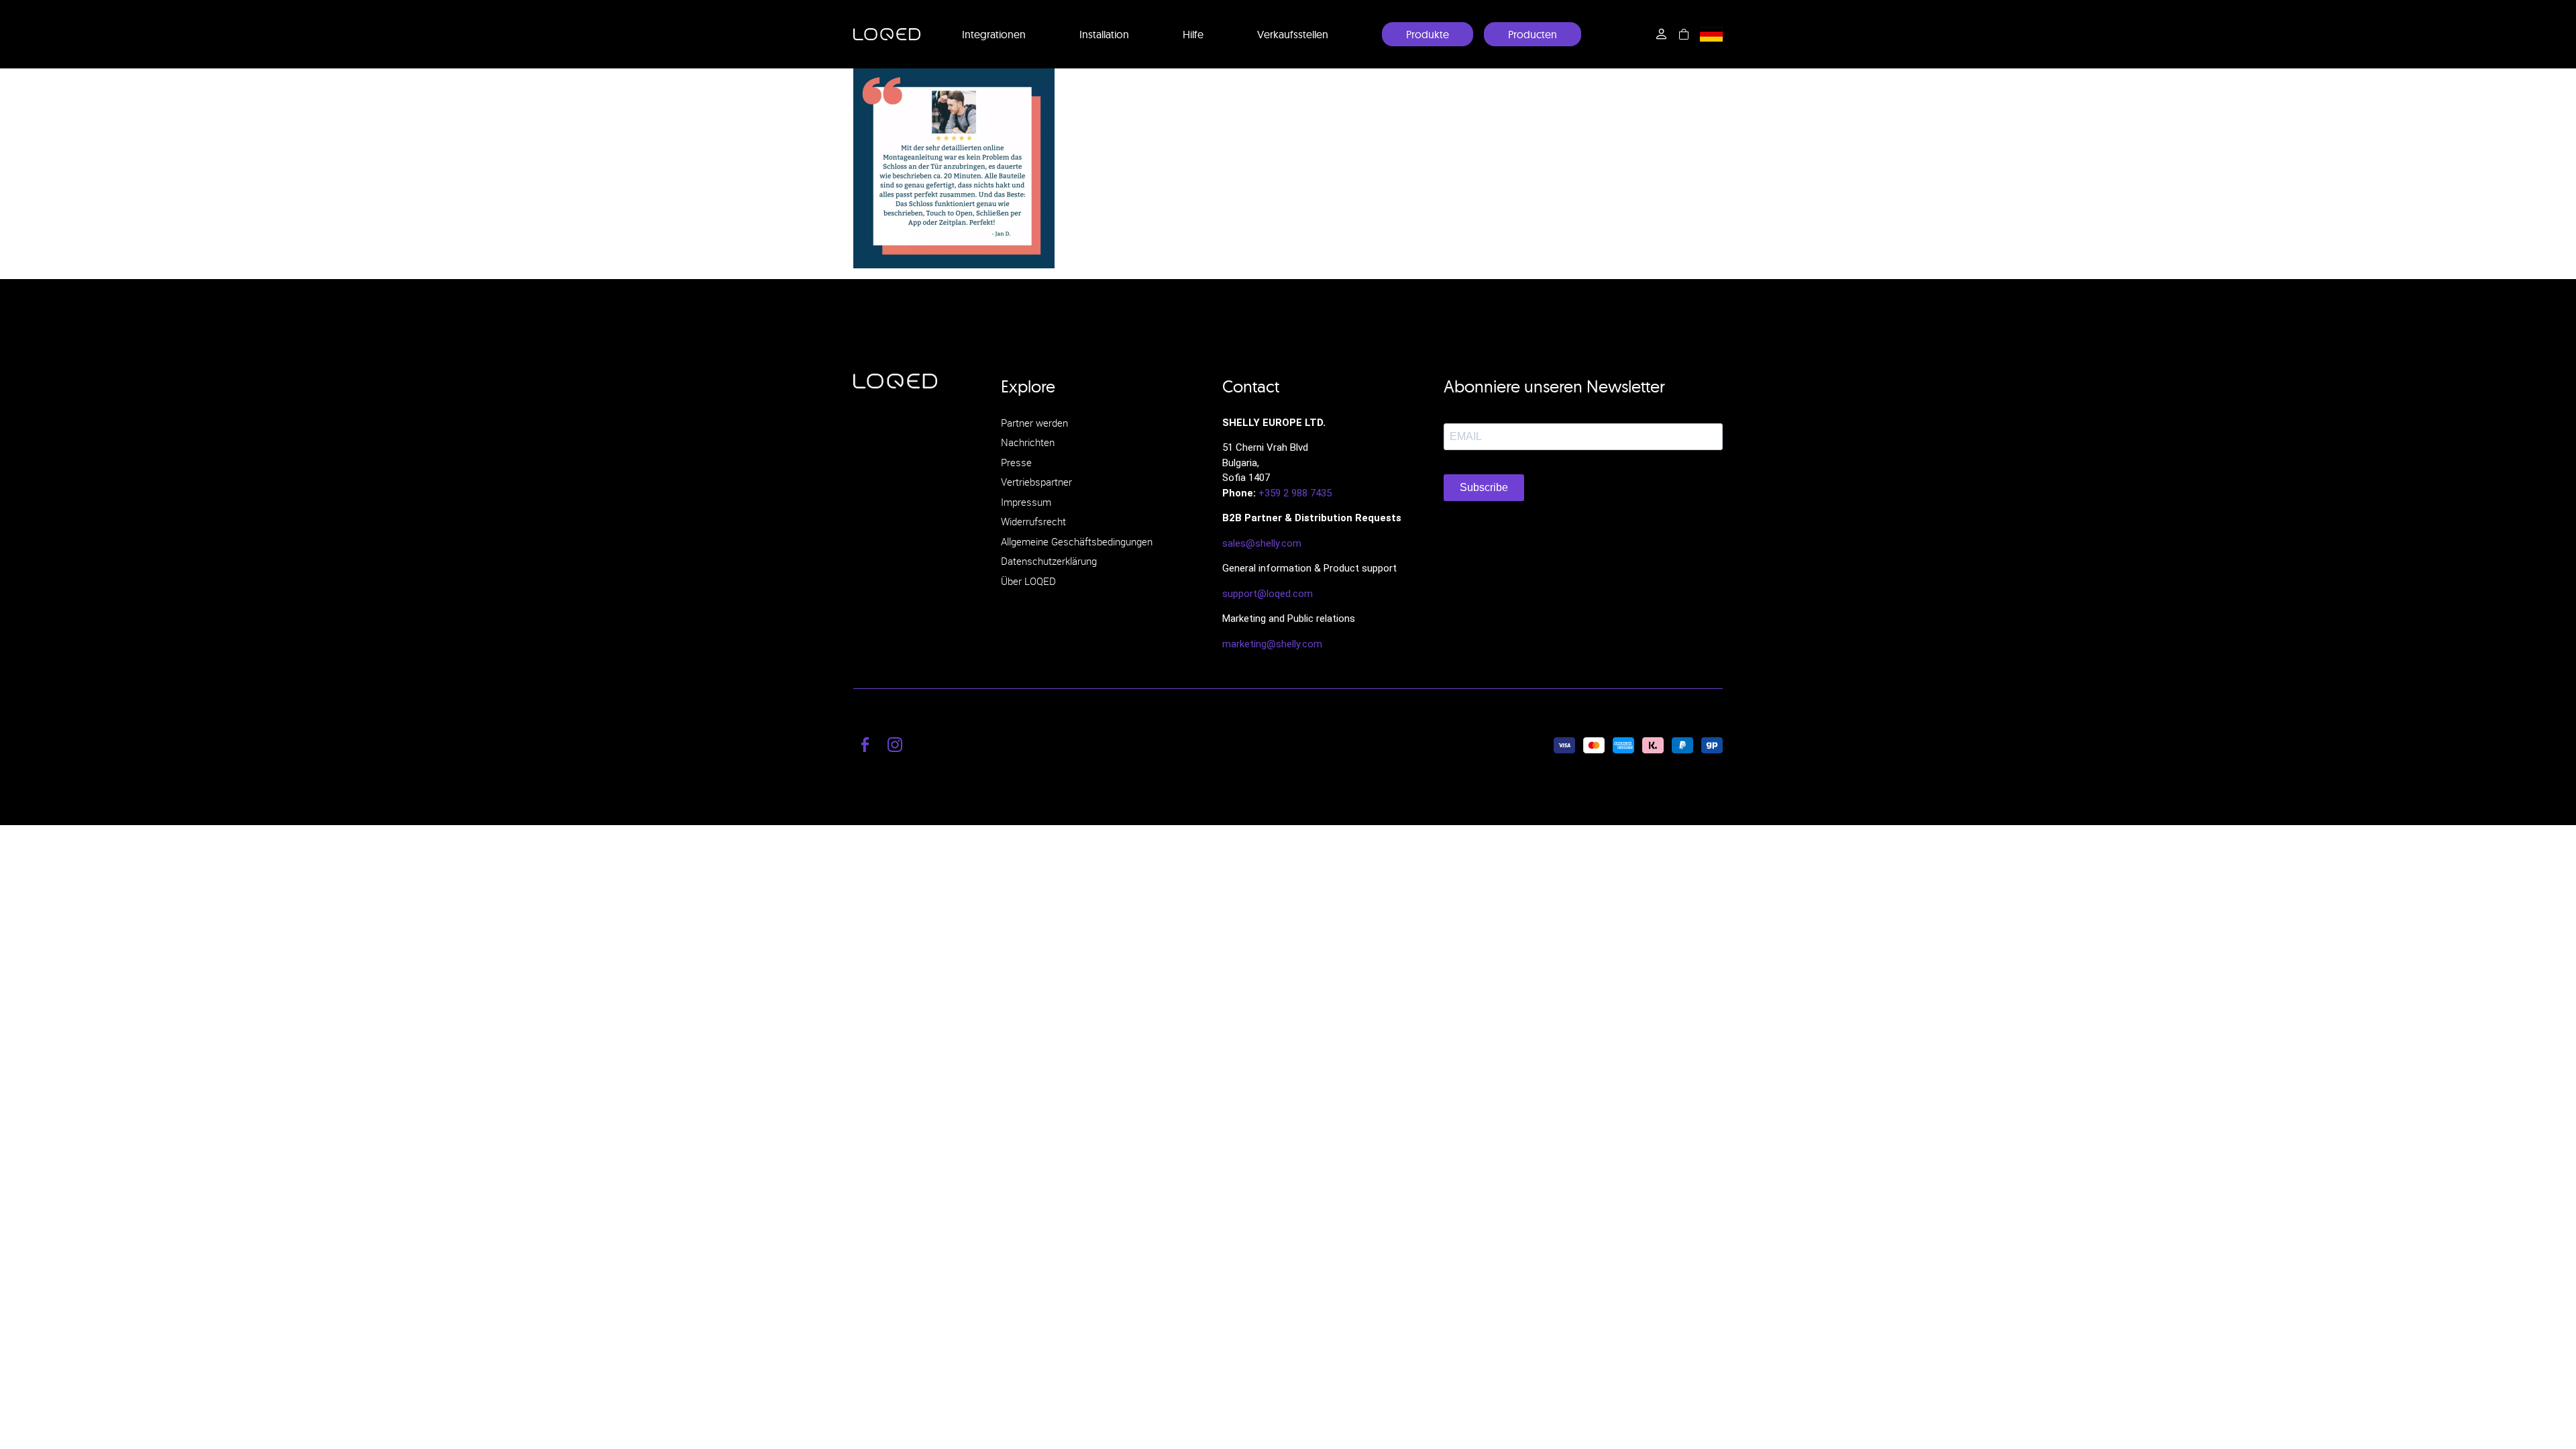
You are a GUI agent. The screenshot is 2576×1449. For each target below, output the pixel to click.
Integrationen (994, 34)
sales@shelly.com (1262, 543)
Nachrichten (1028, 442)
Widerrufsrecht (1033, 521)
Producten (1533, 34)
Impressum (1026, 502)
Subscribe (1484, 487)
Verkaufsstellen (1293, 34)
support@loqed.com (1268, 594)
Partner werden (1034, 423)
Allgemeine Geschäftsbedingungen (1077, 541)
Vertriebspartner (1036, 482)
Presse (1016, 462)
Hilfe (1193, 34)
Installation (1104, 34)
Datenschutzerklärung (1049, 561)
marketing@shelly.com (1272, 644)
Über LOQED (1028, 581)
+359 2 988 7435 (1295, 493)
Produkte (1428, 34)
